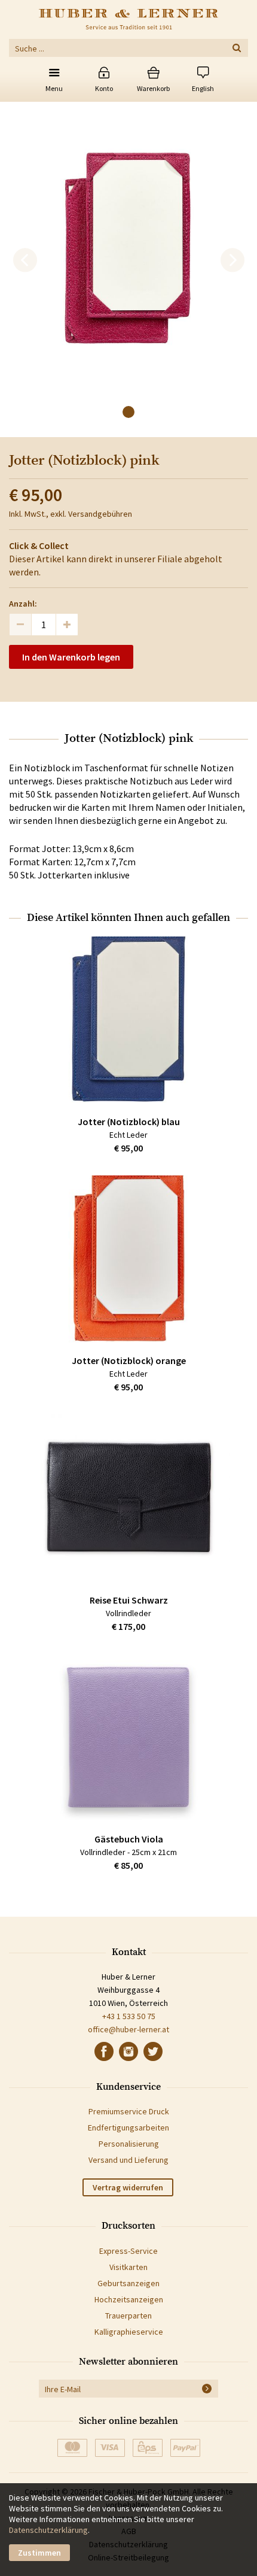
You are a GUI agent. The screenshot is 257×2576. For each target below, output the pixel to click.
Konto (104, 88)
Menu (54, 88)
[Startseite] (128, 19)
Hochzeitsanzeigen (129, 2299)
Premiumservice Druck (129, 2111)
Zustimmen (39, 2553)
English (203, 88)
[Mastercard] (72, 2448)
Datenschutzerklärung (48, 2530)
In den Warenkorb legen (71, 657)
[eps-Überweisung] (148, 2448)
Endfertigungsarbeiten (128, 2128)
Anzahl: (23, 604)
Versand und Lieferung (128, 2160)
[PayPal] (185, 2448)
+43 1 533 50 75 (129, 2016)
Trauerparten (128, 2316)
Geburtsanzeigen (128, 2283)
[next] (232, 260)
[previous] (25, 260)
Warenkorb (153, 88)
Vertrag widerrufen (128, 2187)
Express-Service (128, 2251)
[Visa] (110, 2448)
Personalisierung (129, 2144)
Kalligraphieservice (129, 2332)
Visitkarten (128, 2267)
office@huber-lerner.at (128, 2029)
